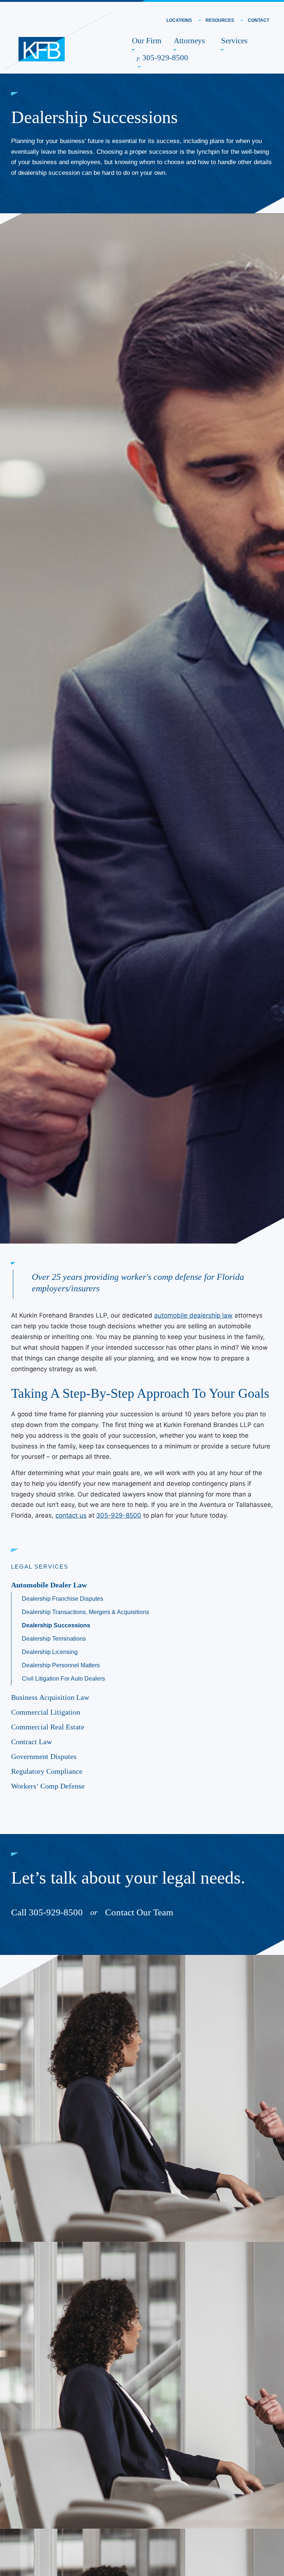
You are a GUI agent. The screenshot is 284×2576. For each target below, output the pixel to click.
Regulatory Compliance (47, 1771)
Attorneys (189, 40)
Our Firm (147, 40)
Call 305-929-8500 (47, 1912)
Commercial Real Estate (48, 1727)
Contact (258, 21)
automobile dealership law (193, 1315)
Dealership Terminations (54, 1639)
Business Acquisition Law (50, 1697)
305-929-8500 (163, 57)
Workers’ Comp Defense (48, 1786)
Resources (220, 21)
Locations (179, 21)
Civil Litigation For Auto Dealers (63, 1679)
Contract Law (31, 1742)
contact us (71, 1515)
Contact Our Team (139, 1912)
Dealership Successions (56, 1625)
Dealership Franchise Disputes (62, 1599)
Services (234, 40)
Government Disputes (44, 1756)
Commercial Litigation (46, 1712)
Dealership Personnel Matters (61, 1665)
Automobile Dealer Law (49, 1585)
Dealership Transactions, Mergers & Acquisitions (85, 1612)
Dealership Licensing (50, 1652)
